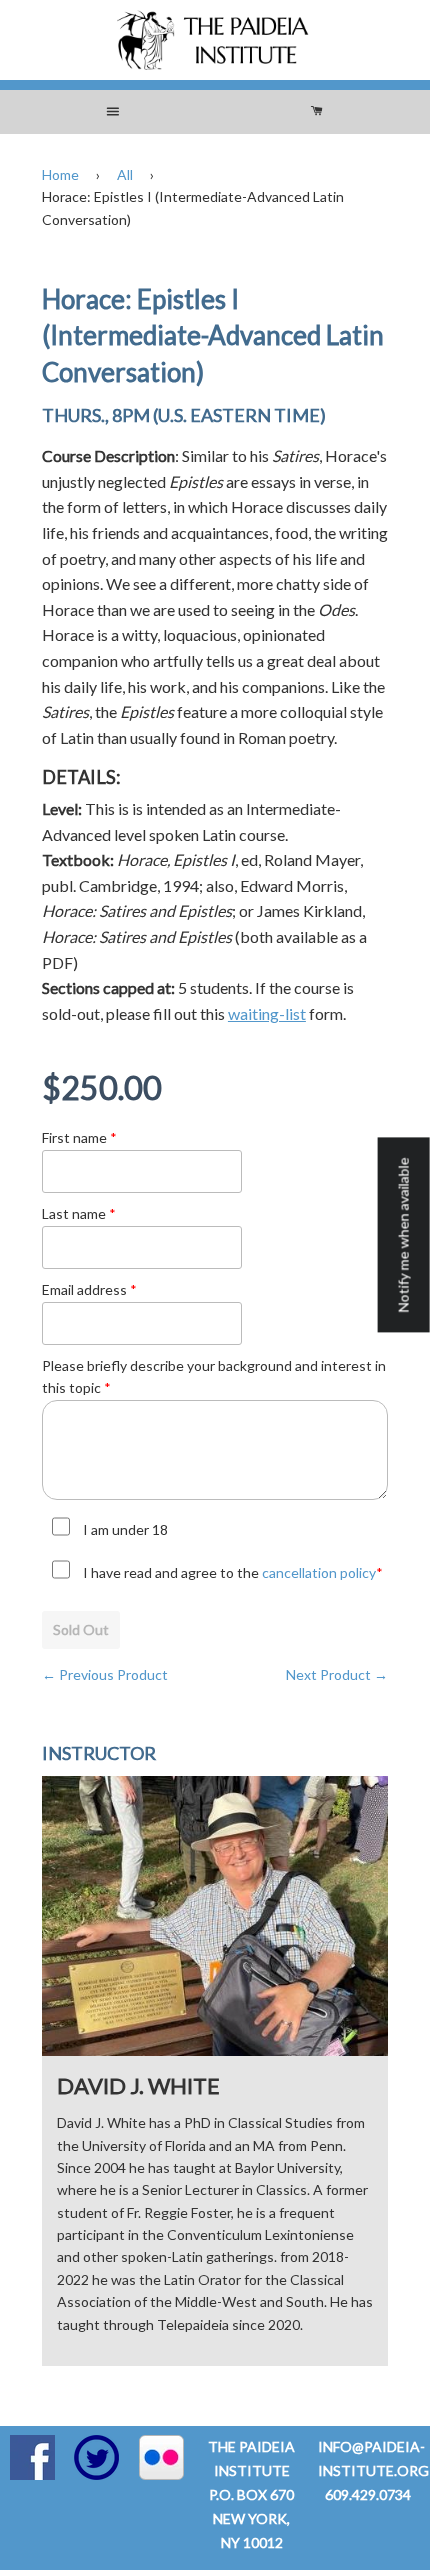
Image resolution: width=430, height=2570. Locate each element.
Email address (89, 1289)
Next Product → (337, 1674)
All (125, 174)
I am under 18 (125, 1529)
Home (60, 174)
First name (79, 1137)
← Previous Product (105, 1674)
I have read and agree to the (233, 1572)
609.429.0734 (368, 2494)
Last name (79, 1213)
